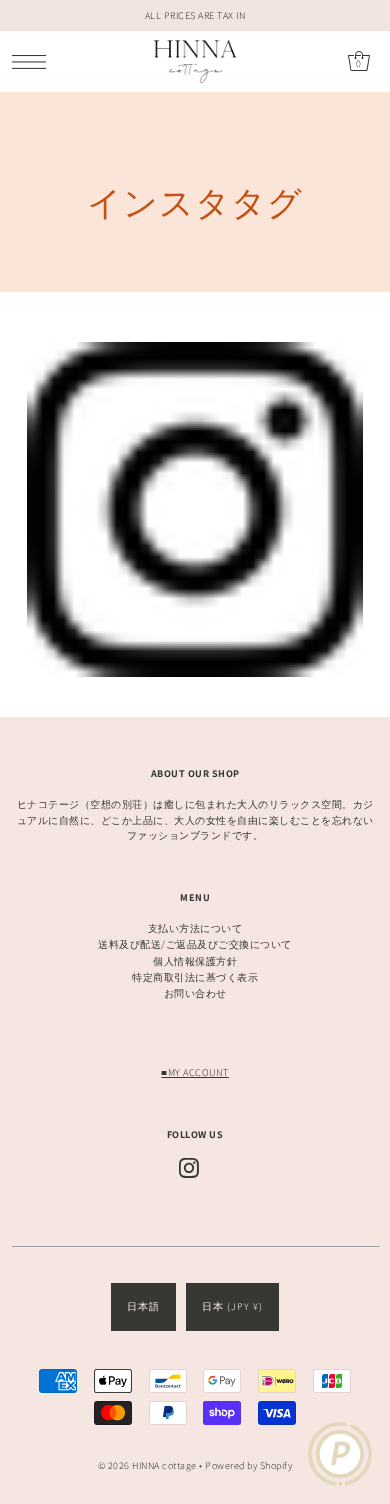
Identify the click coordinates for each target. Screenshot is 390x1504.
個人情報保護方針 (195, 961)
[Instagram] (189, 1168)
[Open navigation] (34, 62)
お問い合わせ (195, 993)
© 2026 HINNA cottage (147, 1465)
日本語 (143, 1306)
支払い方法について (195, 928)
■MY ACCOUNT (195, 1072)
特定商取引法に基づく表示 (195, 977)
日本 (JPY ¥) (232, 1306)
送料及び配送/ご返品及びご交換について (195, 944)
